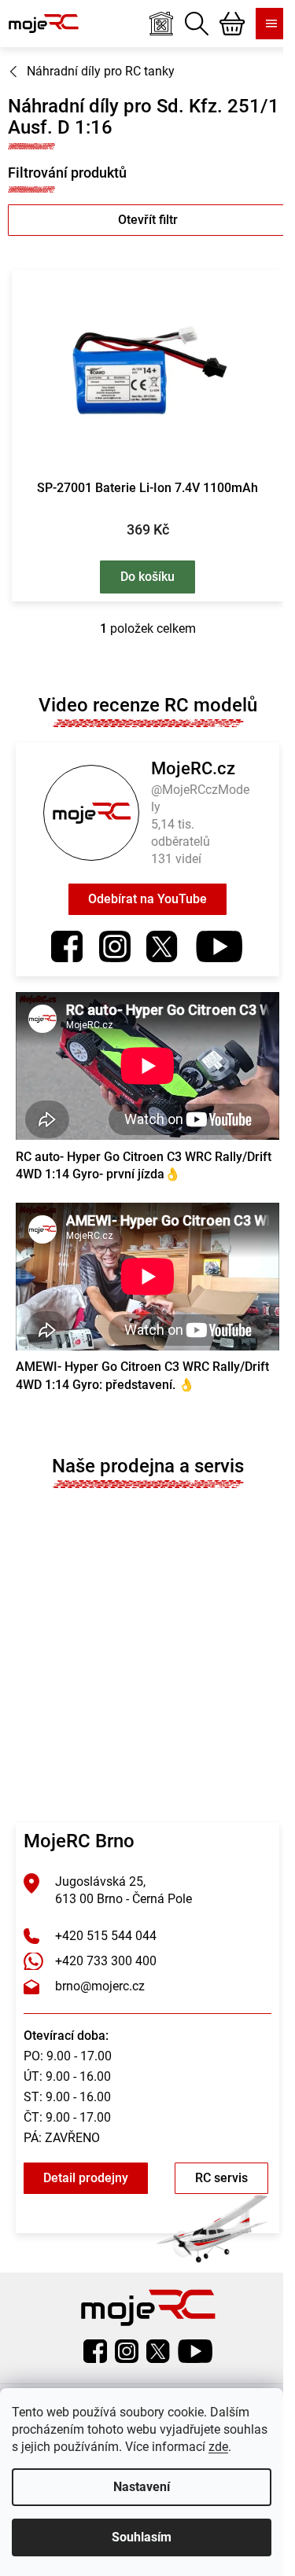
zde (218, 2447)
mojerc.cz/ (115, 946)
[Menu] (271, 24)
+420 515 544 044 (106, 1936)
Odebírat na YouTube (147, 899)
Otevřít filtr (148, 220)
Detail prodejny (86, 2178)
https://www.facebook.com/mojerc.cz (67, 946)
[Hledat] (197, 24)
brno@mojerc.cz (100, 1986)
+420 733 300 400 (106, 1961)
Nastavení (142, 2487)
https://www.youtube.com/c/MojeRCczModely (219, 946)
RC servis (221, 2178)
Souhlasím (142, 2537)
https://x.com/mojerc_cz (162, 946)
